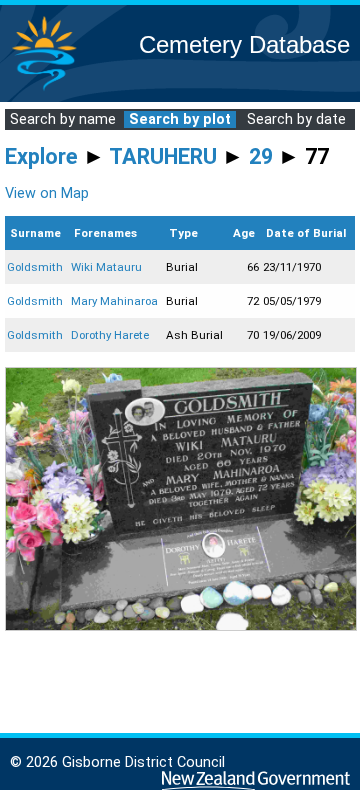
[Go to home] (44, 89)
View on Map (47, 193)
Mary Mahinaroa (114, 301)
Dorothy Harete (110, 335)
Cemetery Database (244, 44)
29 (261, 156)
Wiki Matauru (106, 267)
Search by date (296, 119)
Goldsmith (35, 267)
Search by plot (180, 119)
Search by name (63, 119)
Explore (41, 156)
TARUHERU (163, 156)
